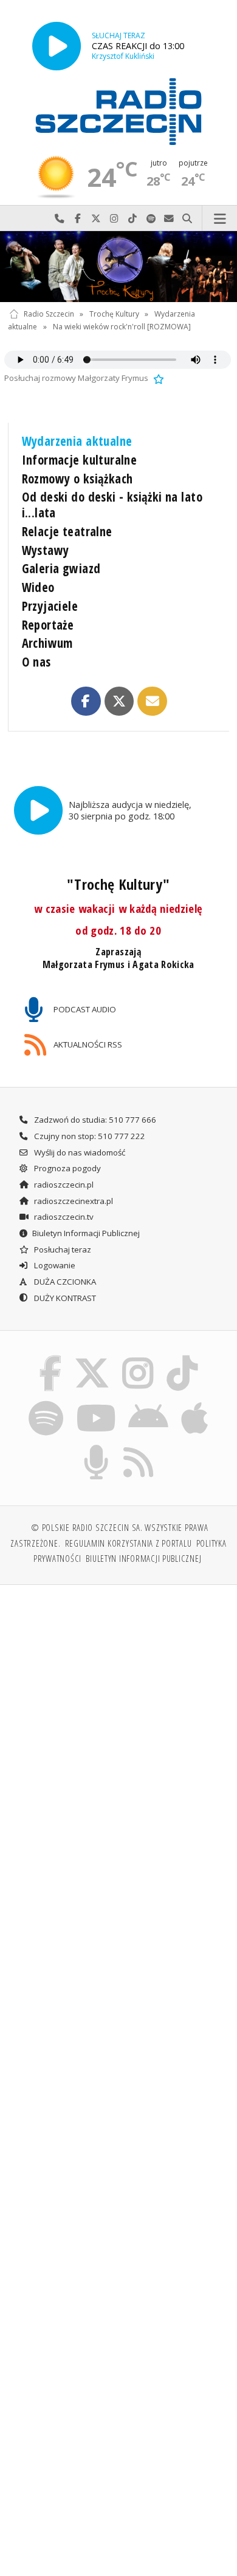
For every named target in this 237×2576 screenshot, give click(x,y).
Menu (220, 219)
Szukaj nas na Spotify (151, 219)
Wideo (38, 587)
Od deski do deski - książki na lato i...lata (112, 505)
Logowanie (54, 1265)
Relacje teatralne (67, 531)
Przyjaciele (50, 606)
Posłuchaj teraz (62, 1249)
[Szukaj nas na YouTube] (96, 1402)
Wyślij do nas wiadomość (169, 219)
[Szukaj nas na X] (92, 1357)
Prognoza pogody (67, 1168)
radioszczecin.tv (63, 1217)
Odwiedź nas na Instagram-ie (114, 219)
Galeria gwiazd (61, 568)
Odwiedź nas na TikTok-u (132, 219)
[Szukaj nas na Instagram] (138, 1357)
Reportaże (48, 625)
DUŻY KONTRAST (64, 1298)
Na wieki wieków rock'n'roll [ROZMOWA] (122, 327)
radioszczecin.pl (63, 1185)
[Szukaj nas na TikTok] (183, 1357)
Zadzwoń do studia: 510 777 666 (94, 1120)
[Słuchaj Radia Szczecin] (57, 46)
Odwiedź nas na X (96, 219)
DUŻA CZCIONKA (64, 1282)
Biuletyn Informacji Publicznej (86, 1233)
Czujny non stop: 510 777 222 (89, 1136)
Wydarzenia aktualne (77, 441)
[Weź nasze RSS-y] (139, 1447)
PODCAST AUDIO (84, 1009)
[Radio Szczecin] (118, 112)
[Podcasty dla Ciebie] (97, 1447)
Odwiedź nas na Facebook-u (78, 219)
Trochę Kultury (114, 314)
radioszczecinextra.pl (73, 1201)
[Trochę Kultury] (118, 267)
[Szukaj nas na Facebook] (50, 1357)
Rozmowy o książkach (77, 479)
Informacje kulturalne (80, 460)
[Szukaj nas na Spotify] (46, 1402)
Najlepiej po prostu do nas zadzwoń (60, 219)
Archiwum (47, 643)
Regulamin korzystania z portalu (129, 1543)
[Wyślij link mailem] (152, 701)
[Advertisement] (118, 1720)
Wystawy (46, 550)
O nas (36, 662)
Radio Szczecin (49, 314)
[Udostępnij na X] (119, 701)
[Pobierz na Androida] (149, 1402)
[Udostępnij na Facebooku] (86, 701)
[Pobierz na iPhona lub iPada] (195, 1402)
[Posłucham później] (157, 378)
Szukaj (187, 219)
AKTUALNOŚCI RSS (87, 1044)
